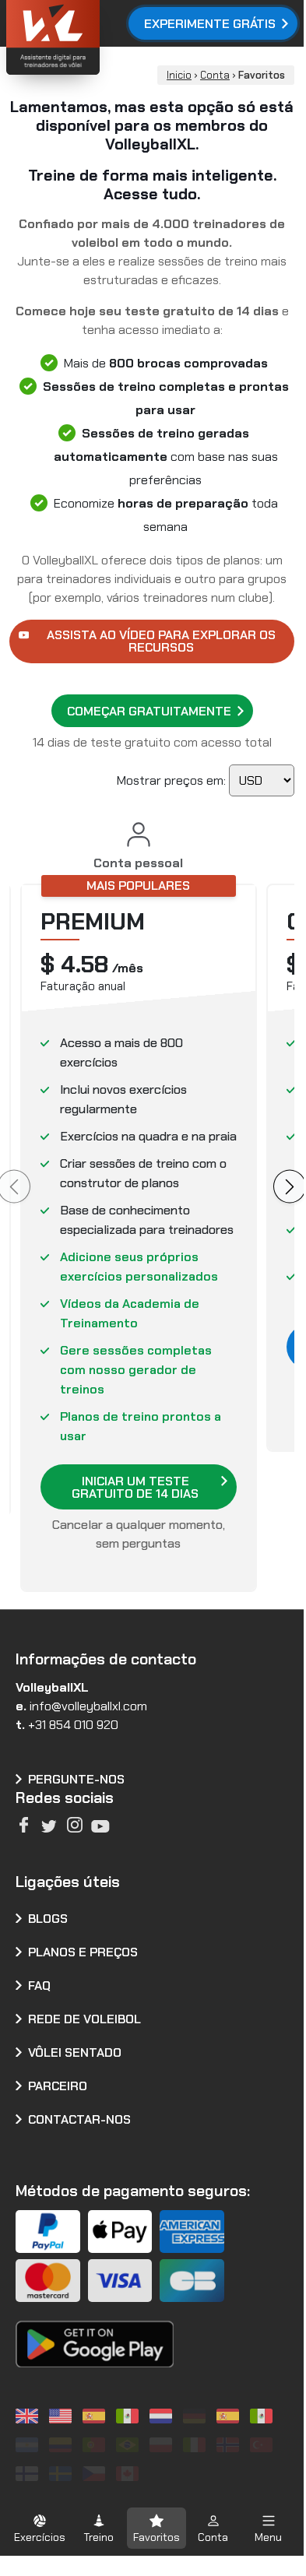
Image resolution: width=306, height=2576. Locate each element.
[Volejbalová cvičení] (96, 2474)
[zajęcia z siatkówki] (163, 2445)
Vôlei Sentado (75, 2052)
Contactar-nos (79, 2119)
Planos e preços (83, 1952)
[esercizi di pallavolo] (197, 2445)
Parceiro (58, 2086)
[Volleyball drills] (29, 2416)
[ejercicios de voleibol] (96, 2416)
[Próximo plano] (290, 1187)
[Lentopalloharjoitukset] (29, 2474)
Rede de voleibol (84, 2019)
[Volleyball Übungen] (197, 2416)
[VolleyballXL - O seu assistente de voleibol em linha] (94, 39)
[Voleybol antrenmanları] (264, 2445)
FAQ (39, 1986)
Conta (215, 75)
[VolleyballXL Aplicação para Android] (95, 2333)
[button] (40, 2528)
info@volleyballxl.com (88, 1706)
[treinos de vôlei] (96, 2445)
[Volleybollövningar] (63, 2474)
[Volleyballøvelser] (230, 2445)
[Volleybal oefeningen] (163, 2416)
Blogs (48, 1919)
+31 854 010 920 (73, 1725)
